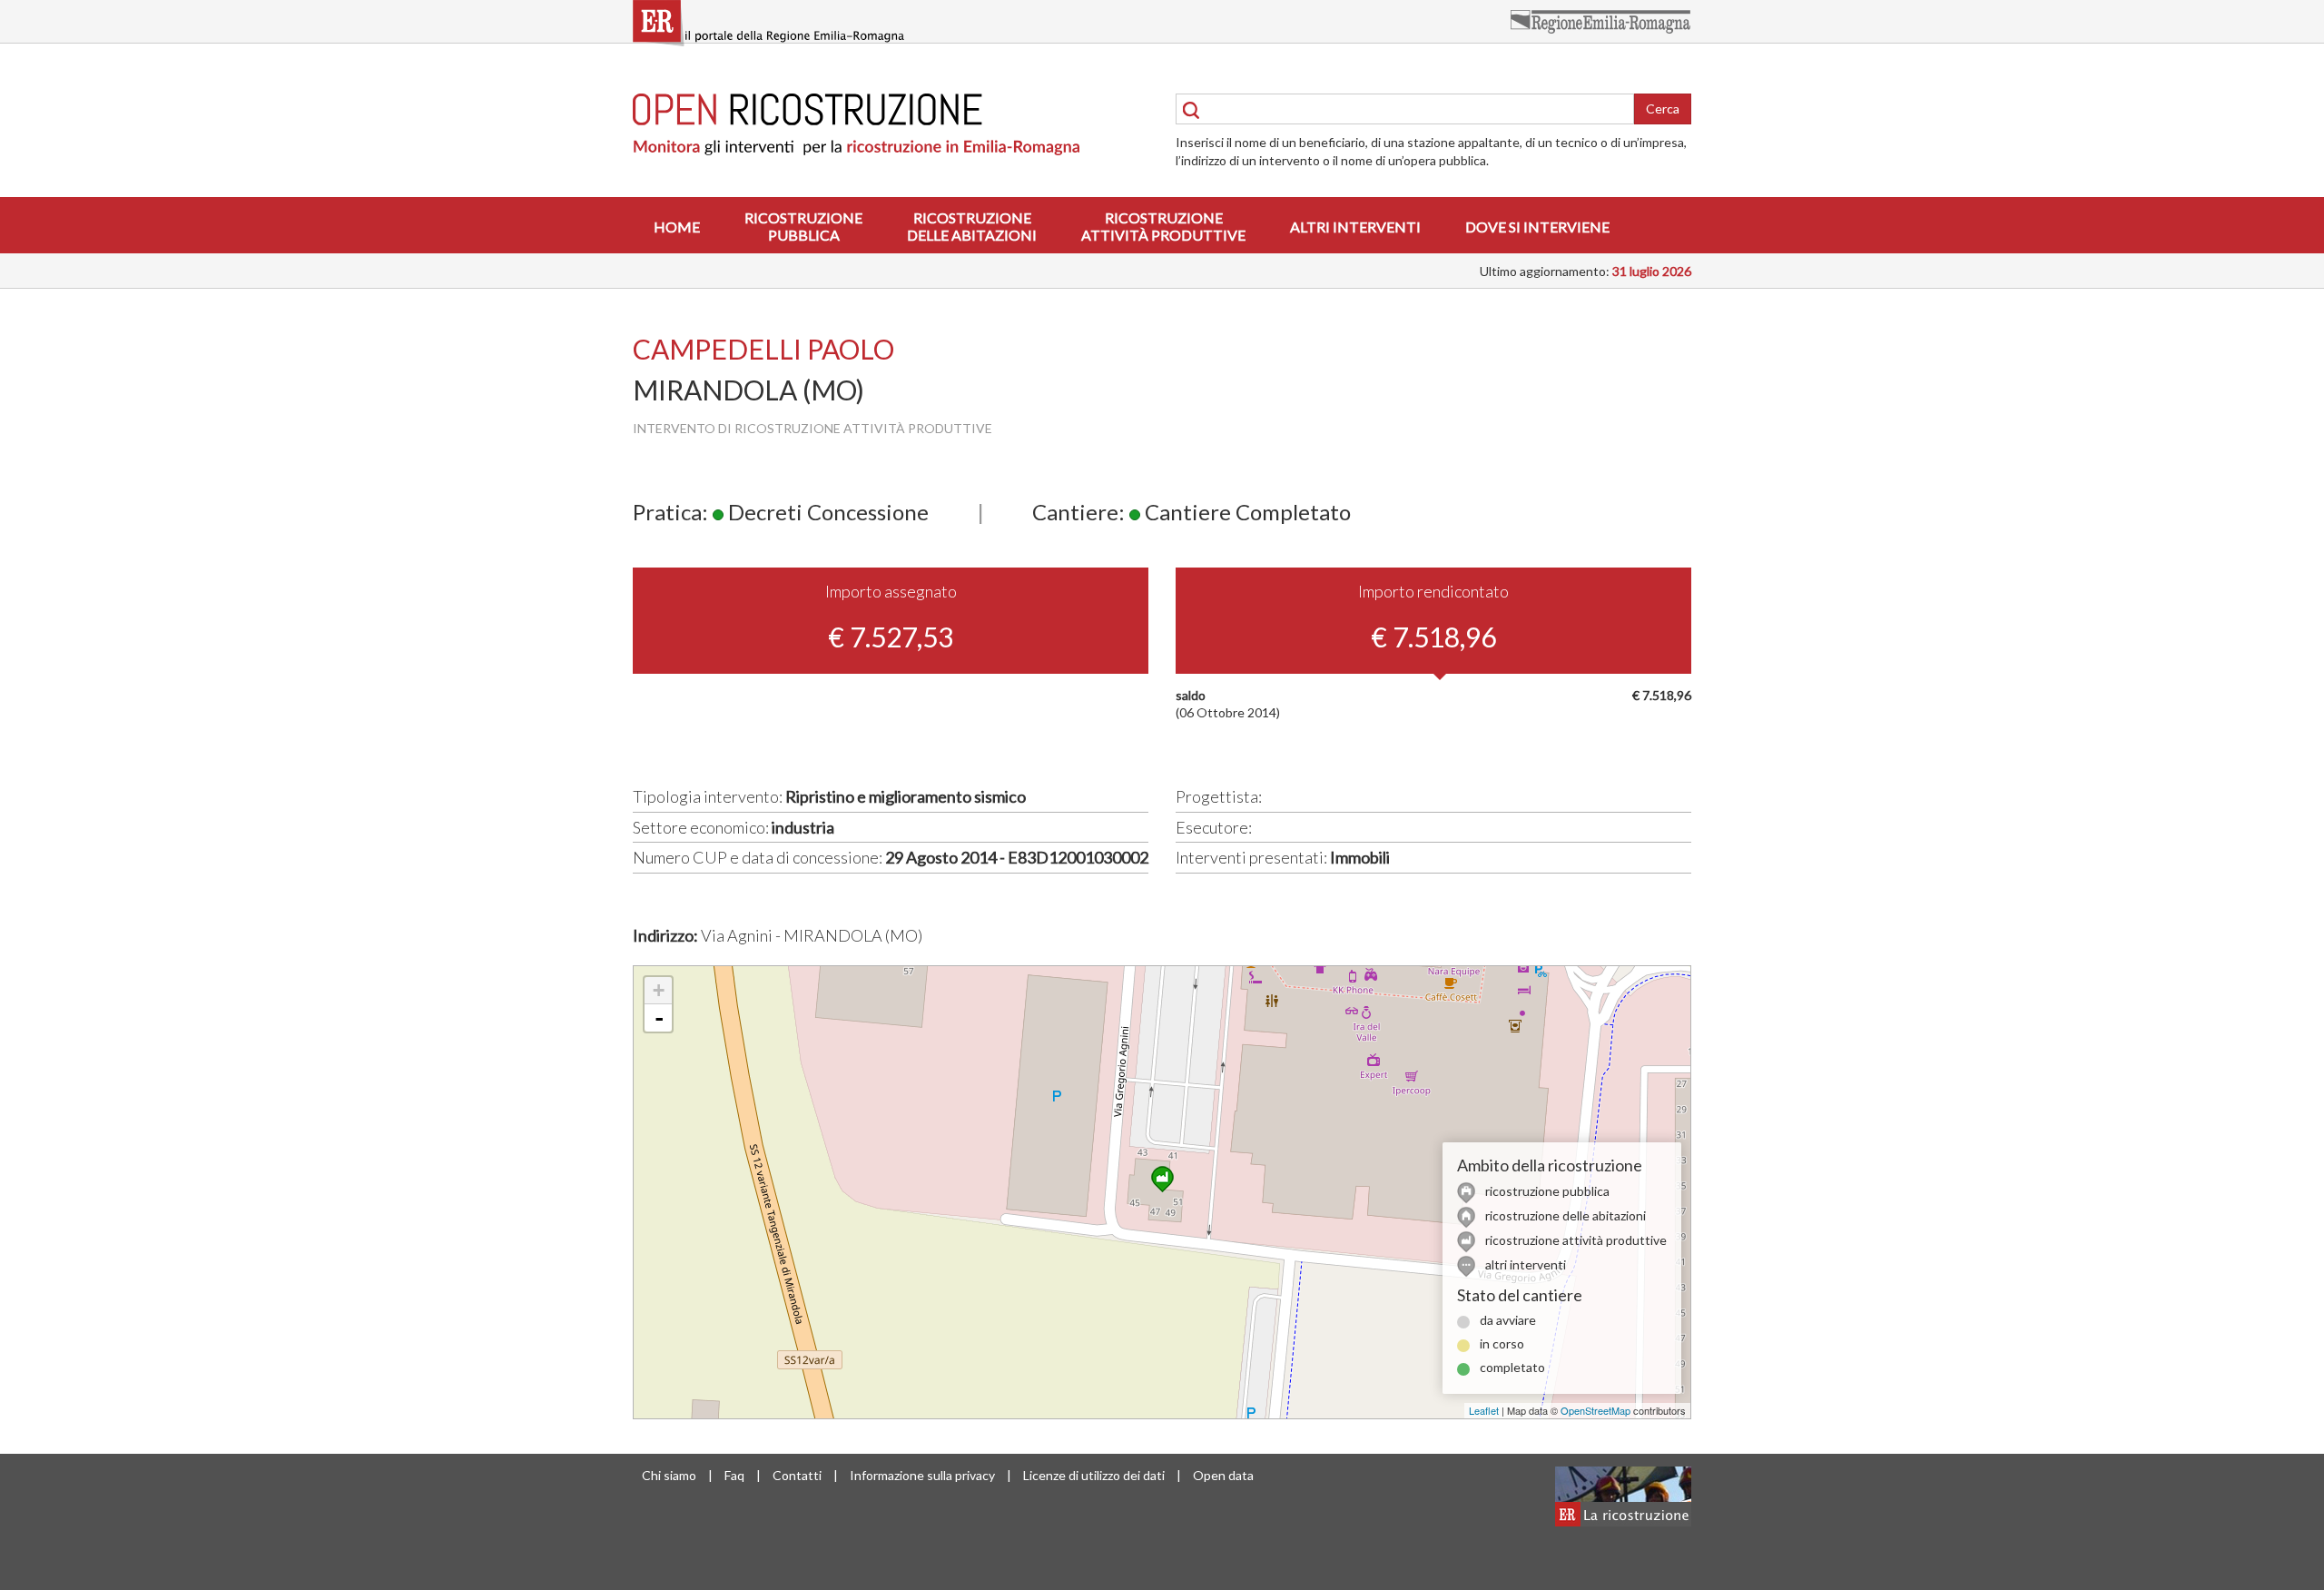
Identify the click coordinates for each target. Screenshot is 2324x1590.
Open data (1223, 1475)
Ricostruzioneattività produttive (1163, 226)
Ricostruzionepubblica (803, 226)
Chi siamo (669, 1475)
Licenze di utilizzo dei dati (1094, 1475)
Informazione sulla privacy (922, 1475)
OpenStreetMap (1595, 1410)
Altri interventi (1355, 227)
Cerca (1663, 109)
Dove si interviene (1537, 227)
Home (677, 227)
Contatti (797, 1475)
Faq (734, 1475)
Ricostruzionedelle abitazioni (972, 226)
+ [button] (659, 990)
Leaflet (1484, 1410)
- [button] (659, 1018)
